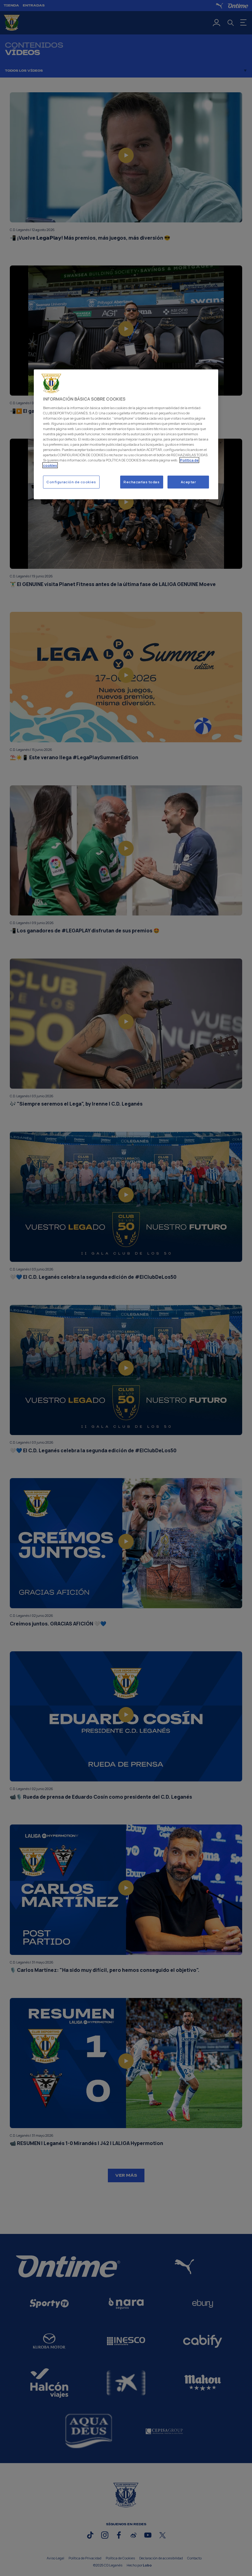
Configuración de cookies (71, 482)
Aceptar (188, 482)
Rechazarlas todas (142, 482)
